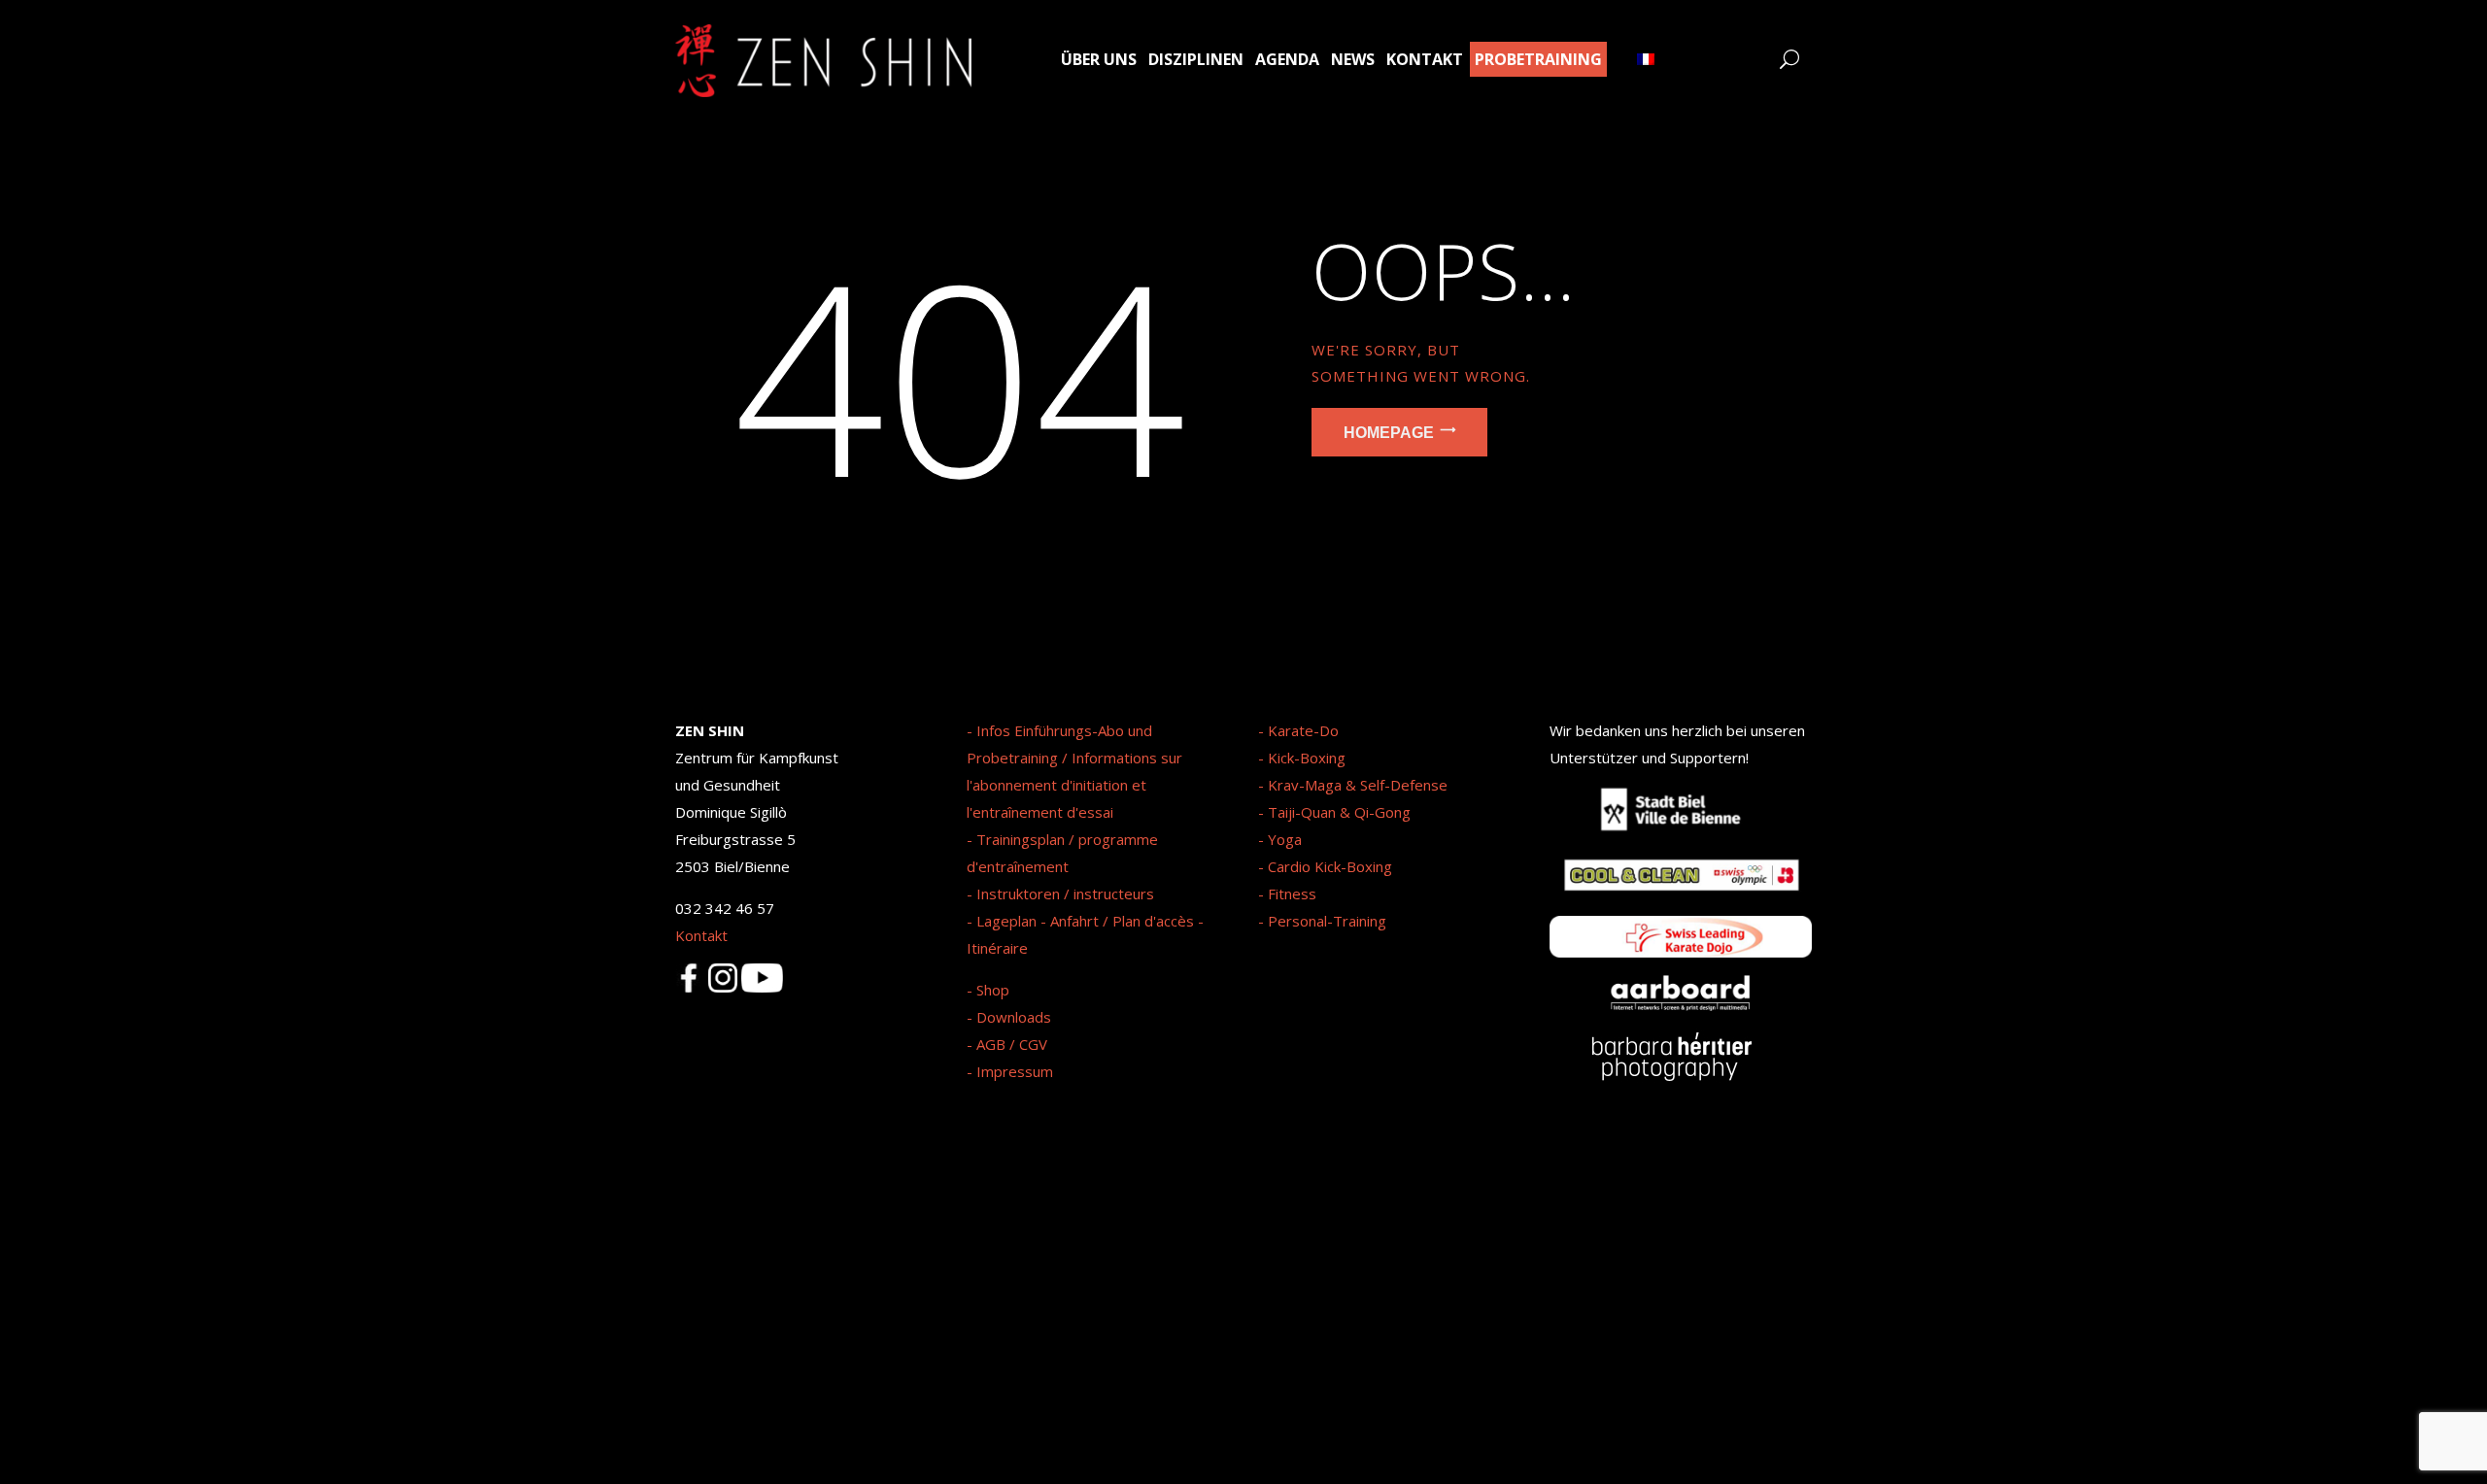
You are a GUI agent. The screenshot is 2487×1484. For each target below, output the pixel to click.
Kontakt (701, 935)
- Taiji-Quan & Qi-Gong (1334, 812)
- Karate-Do (1298, 730)
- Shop (988, 990)
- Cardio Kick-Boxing (1325, 866)
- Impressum (1010, 1071)
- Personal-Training (1322, 921)
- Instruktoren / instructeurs (1060, 894)
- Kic (1273, 758)
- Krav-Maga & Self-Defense (1353, 785)
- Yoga (1280, 839)
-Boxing (1320, 758)
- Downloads (1009, 1017)
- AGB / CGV (1007, 1044)
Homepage (1389, 432)
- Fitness (1287, 894)
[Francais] (1646, 59)
